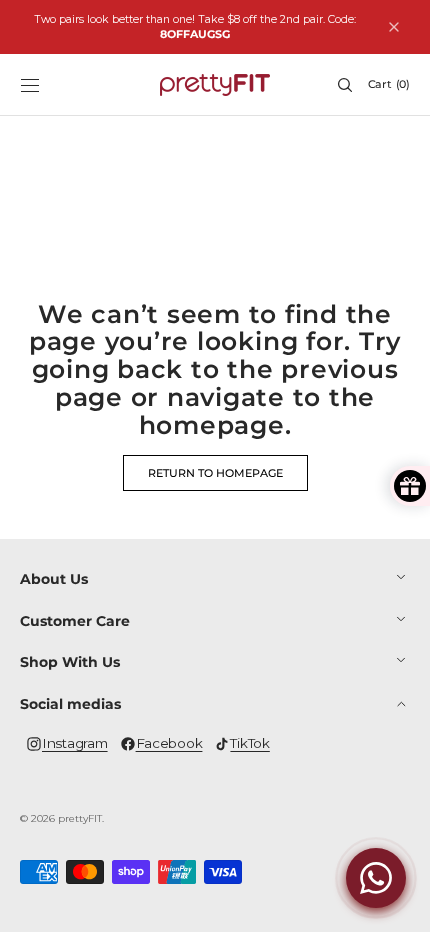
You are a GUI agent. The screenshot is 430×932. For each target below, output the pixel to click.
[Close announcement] (394, 27)
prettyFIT (80, 818)
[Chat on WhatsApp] (376, 878)
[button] (30, 85)
